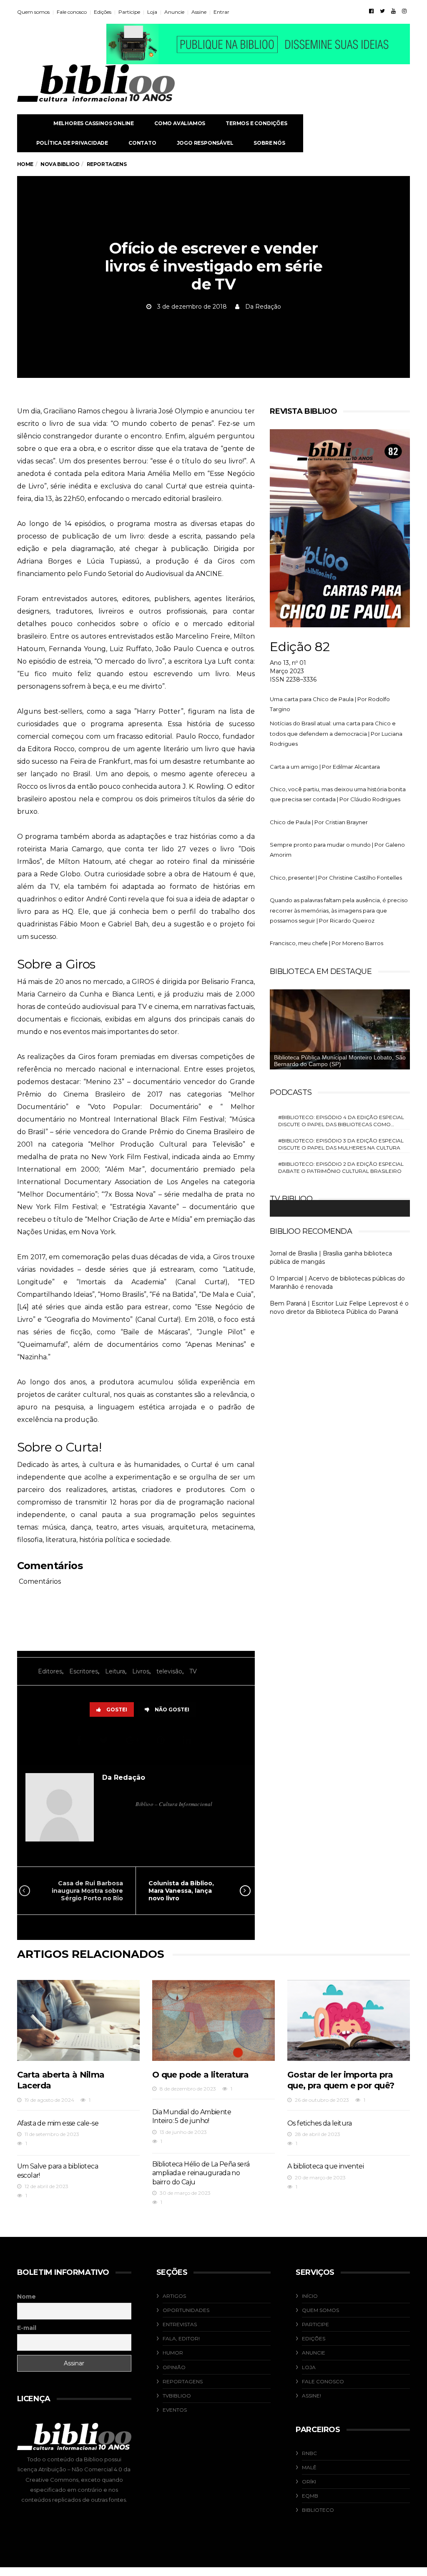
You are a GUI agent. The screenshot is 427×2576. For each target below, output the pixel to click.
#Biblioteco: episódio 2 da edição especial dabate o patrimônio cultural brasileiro (341, 1167)
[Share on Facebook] (80, 1740)
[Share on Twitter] (105, 1740)
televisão (169, 1671)
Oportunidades (186, 2310)
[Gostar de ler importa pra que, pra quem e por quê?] (349, 2020)
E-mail (27, 2328)
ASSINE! (311, 2396)
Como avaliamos (180, 123)
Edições (103, 12)
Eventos (175, 2410)
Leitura (115, 1671)
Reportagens (183, 2381)
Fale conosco (72, 12)
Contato (142, 143)
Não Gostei (172, 1709)
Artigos (174, 2296)
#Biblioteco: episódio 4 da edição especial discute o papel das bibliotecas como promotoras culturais (341, 1121)
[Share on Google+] (134, 1740)
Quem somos (33, 12)
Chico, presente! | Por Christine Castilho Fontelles (336, 878)
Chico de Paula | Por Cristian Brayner (319, 822)
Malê (309, 2467)
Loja (152, 12)
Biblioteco (318, 2510)
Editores (50, 1671)
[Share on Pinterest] (162, 1740)
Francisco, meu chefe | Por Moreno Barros (327, 943)
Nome (26, 2297)
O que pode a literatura (200, 2075)
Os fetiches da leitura (320, 2123)
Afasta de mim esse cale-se (58, 2123)
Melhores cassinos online (94, 123)
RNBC (309, 2453)
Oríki (309, 2482)
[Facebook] (371, 11)
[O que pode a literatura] (213, 2020)
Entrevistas (180, 2324)
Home (25, 164)
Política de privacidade (72, 143)
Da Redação (263, 307)
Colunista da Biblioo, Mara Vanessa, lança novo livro (181, 1891)
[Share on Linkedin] (188, 1740)
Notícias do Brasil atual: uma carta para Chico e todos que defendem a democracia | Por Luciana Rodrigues (336, 733)
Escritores (84, 1671)
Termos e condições (256, 123)
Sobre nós (269, 143)
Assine (199, 12)
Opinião (174, 2367)
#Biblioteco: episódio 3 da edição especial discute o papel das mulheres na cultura (341, 1144)
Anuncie (174, 12)
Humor (173, 2353)
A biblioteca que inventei (325, 2166)
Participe (129, 12)
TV (193, 1671)
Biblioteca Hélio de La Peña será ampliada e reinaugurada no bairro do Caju (201, 2173)
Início (310, 2296)
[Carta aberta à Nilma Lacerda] (78, 2020)
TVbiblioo (177, 2396)
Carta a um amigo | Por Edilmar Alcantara (325, 767)
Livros (141, 1671)
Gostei (117, 1709)
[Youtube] (393, 11)
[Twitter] (382, 11)
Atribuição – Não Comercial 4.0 (80, 2469)
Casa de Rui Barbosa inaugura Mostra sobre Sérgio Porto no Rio (87, 1891)
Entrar (221, 12)
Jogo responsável (205, 143)
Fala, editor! (181, 2338)
